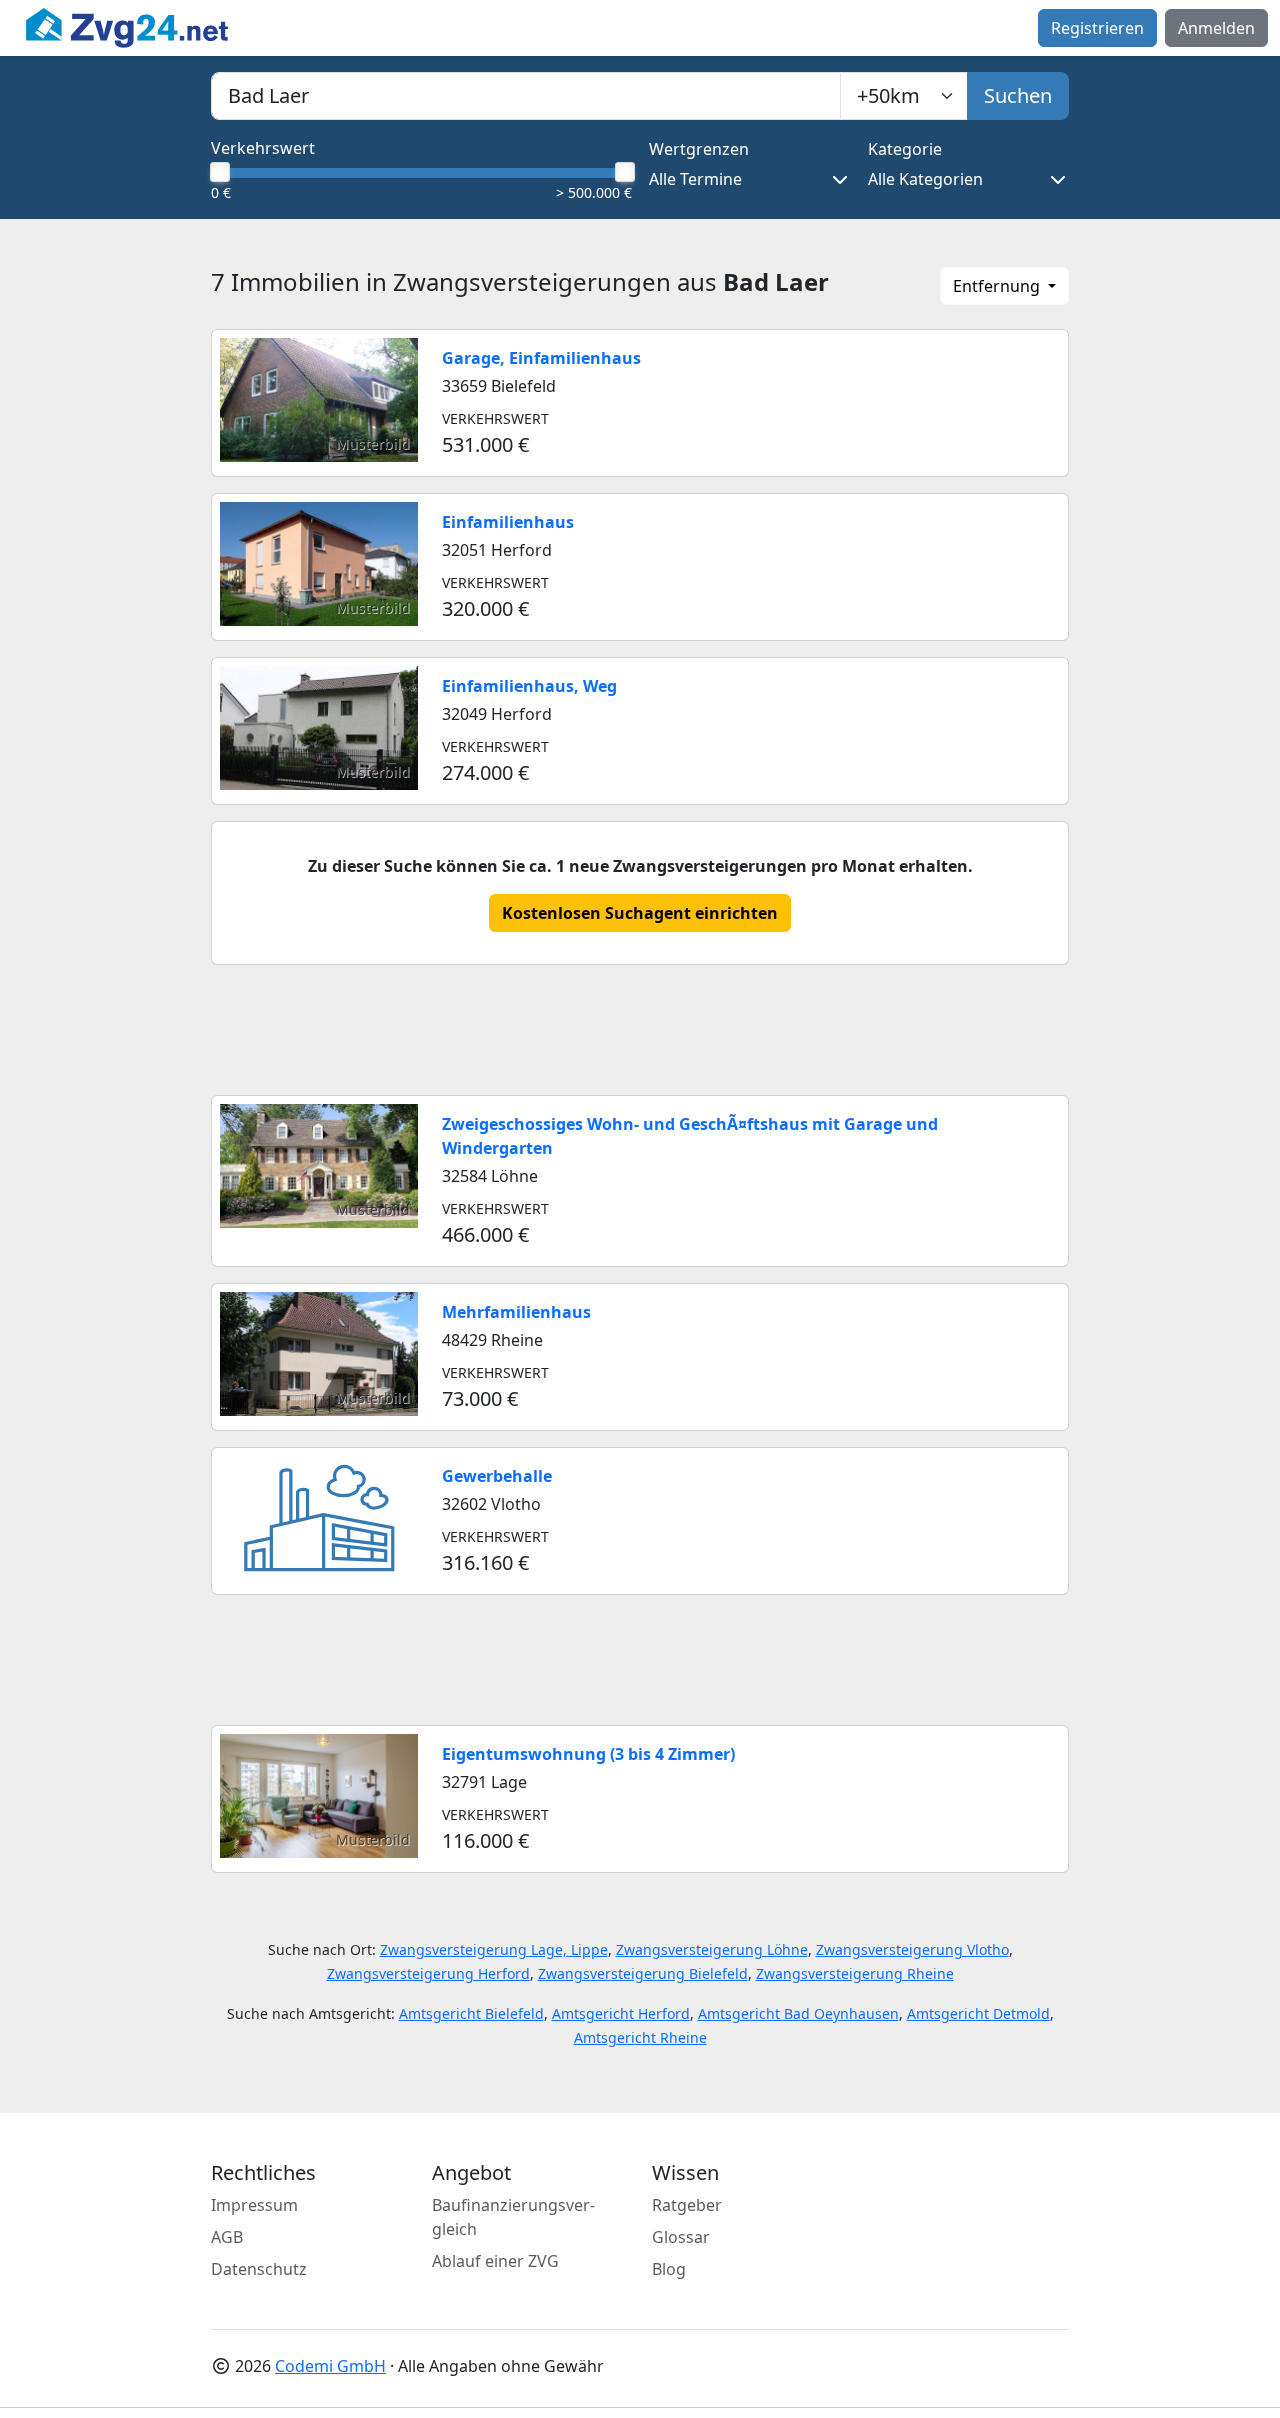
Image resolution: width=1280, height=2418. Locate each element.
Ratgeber (687, 2205)
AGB (227, 2237)
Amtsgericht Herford (621, 2013)
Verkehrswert (263, 148)
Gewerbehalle (497, 1476)
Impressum (254, 2205)
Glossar (681, 2237)
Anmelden (1216, 28)
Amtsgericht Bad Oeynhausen (798, 2013)
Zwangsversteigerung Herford (428, 1973)
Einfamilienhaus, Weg (529, 686)
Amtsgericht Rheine (640, 2037)
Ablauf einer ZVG (495, 2261)
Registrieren (1097, 28)
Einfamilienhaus (508, 522)
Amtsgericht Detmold (978, 2013)
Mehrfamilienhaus (516, 1312)
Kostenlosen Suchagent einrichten (640, 913)
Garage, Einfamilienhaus (541, 358)
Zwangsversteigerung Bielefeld (643, 1973)
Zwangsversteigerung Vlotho (912, 1949)
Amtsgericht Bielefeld (471, 2013)
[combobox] (526, 96)
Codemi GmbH (330, 2366)
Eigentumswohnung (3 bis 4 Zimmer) (588, 1754)
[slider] (219, 172)
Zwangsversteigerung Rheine (855, 1973)
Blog (669, 2269)
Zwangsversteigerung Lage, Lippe (494, 1949)
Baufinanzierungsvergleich (513, 2217)
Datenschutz (259, 2269)
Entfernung (998, 286)
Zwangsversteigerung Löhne (712, 1949)
